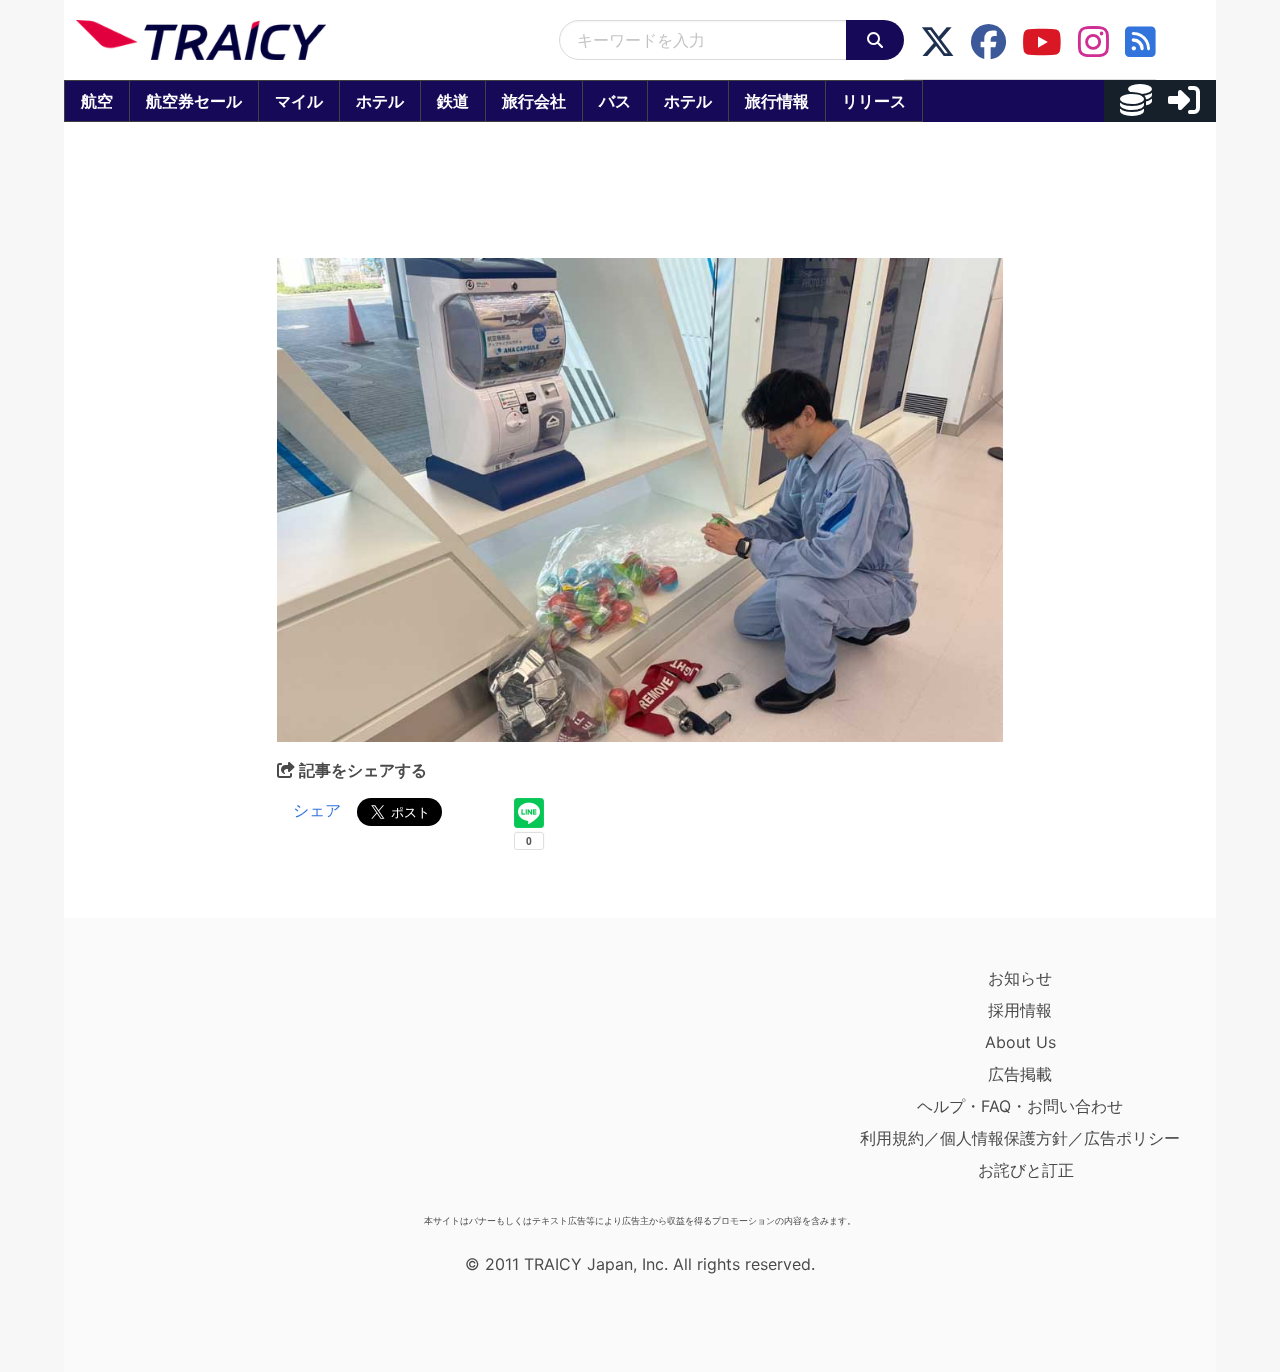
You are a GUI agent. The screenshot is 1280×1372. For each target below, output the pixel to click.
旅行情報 (777, 101)
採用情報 (1020, 1010)
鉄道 (453, 101)
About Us (1020, 1042)
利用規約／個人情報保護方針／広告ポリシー (1020, 1138)
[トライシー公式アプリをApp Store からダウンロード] (192, 1084)
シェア (317, 810)
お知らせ (1020, 978)
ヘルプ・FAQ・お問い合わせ (1020, 1106)
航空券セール (194, 101)
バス (615, 101)
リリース (874, 101)
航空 (97, 101)
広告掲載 (1020, 1074)
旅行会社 (534, 101)
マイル (299, 101)
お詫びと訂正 (1026, 1170)
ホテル (380, 101)
